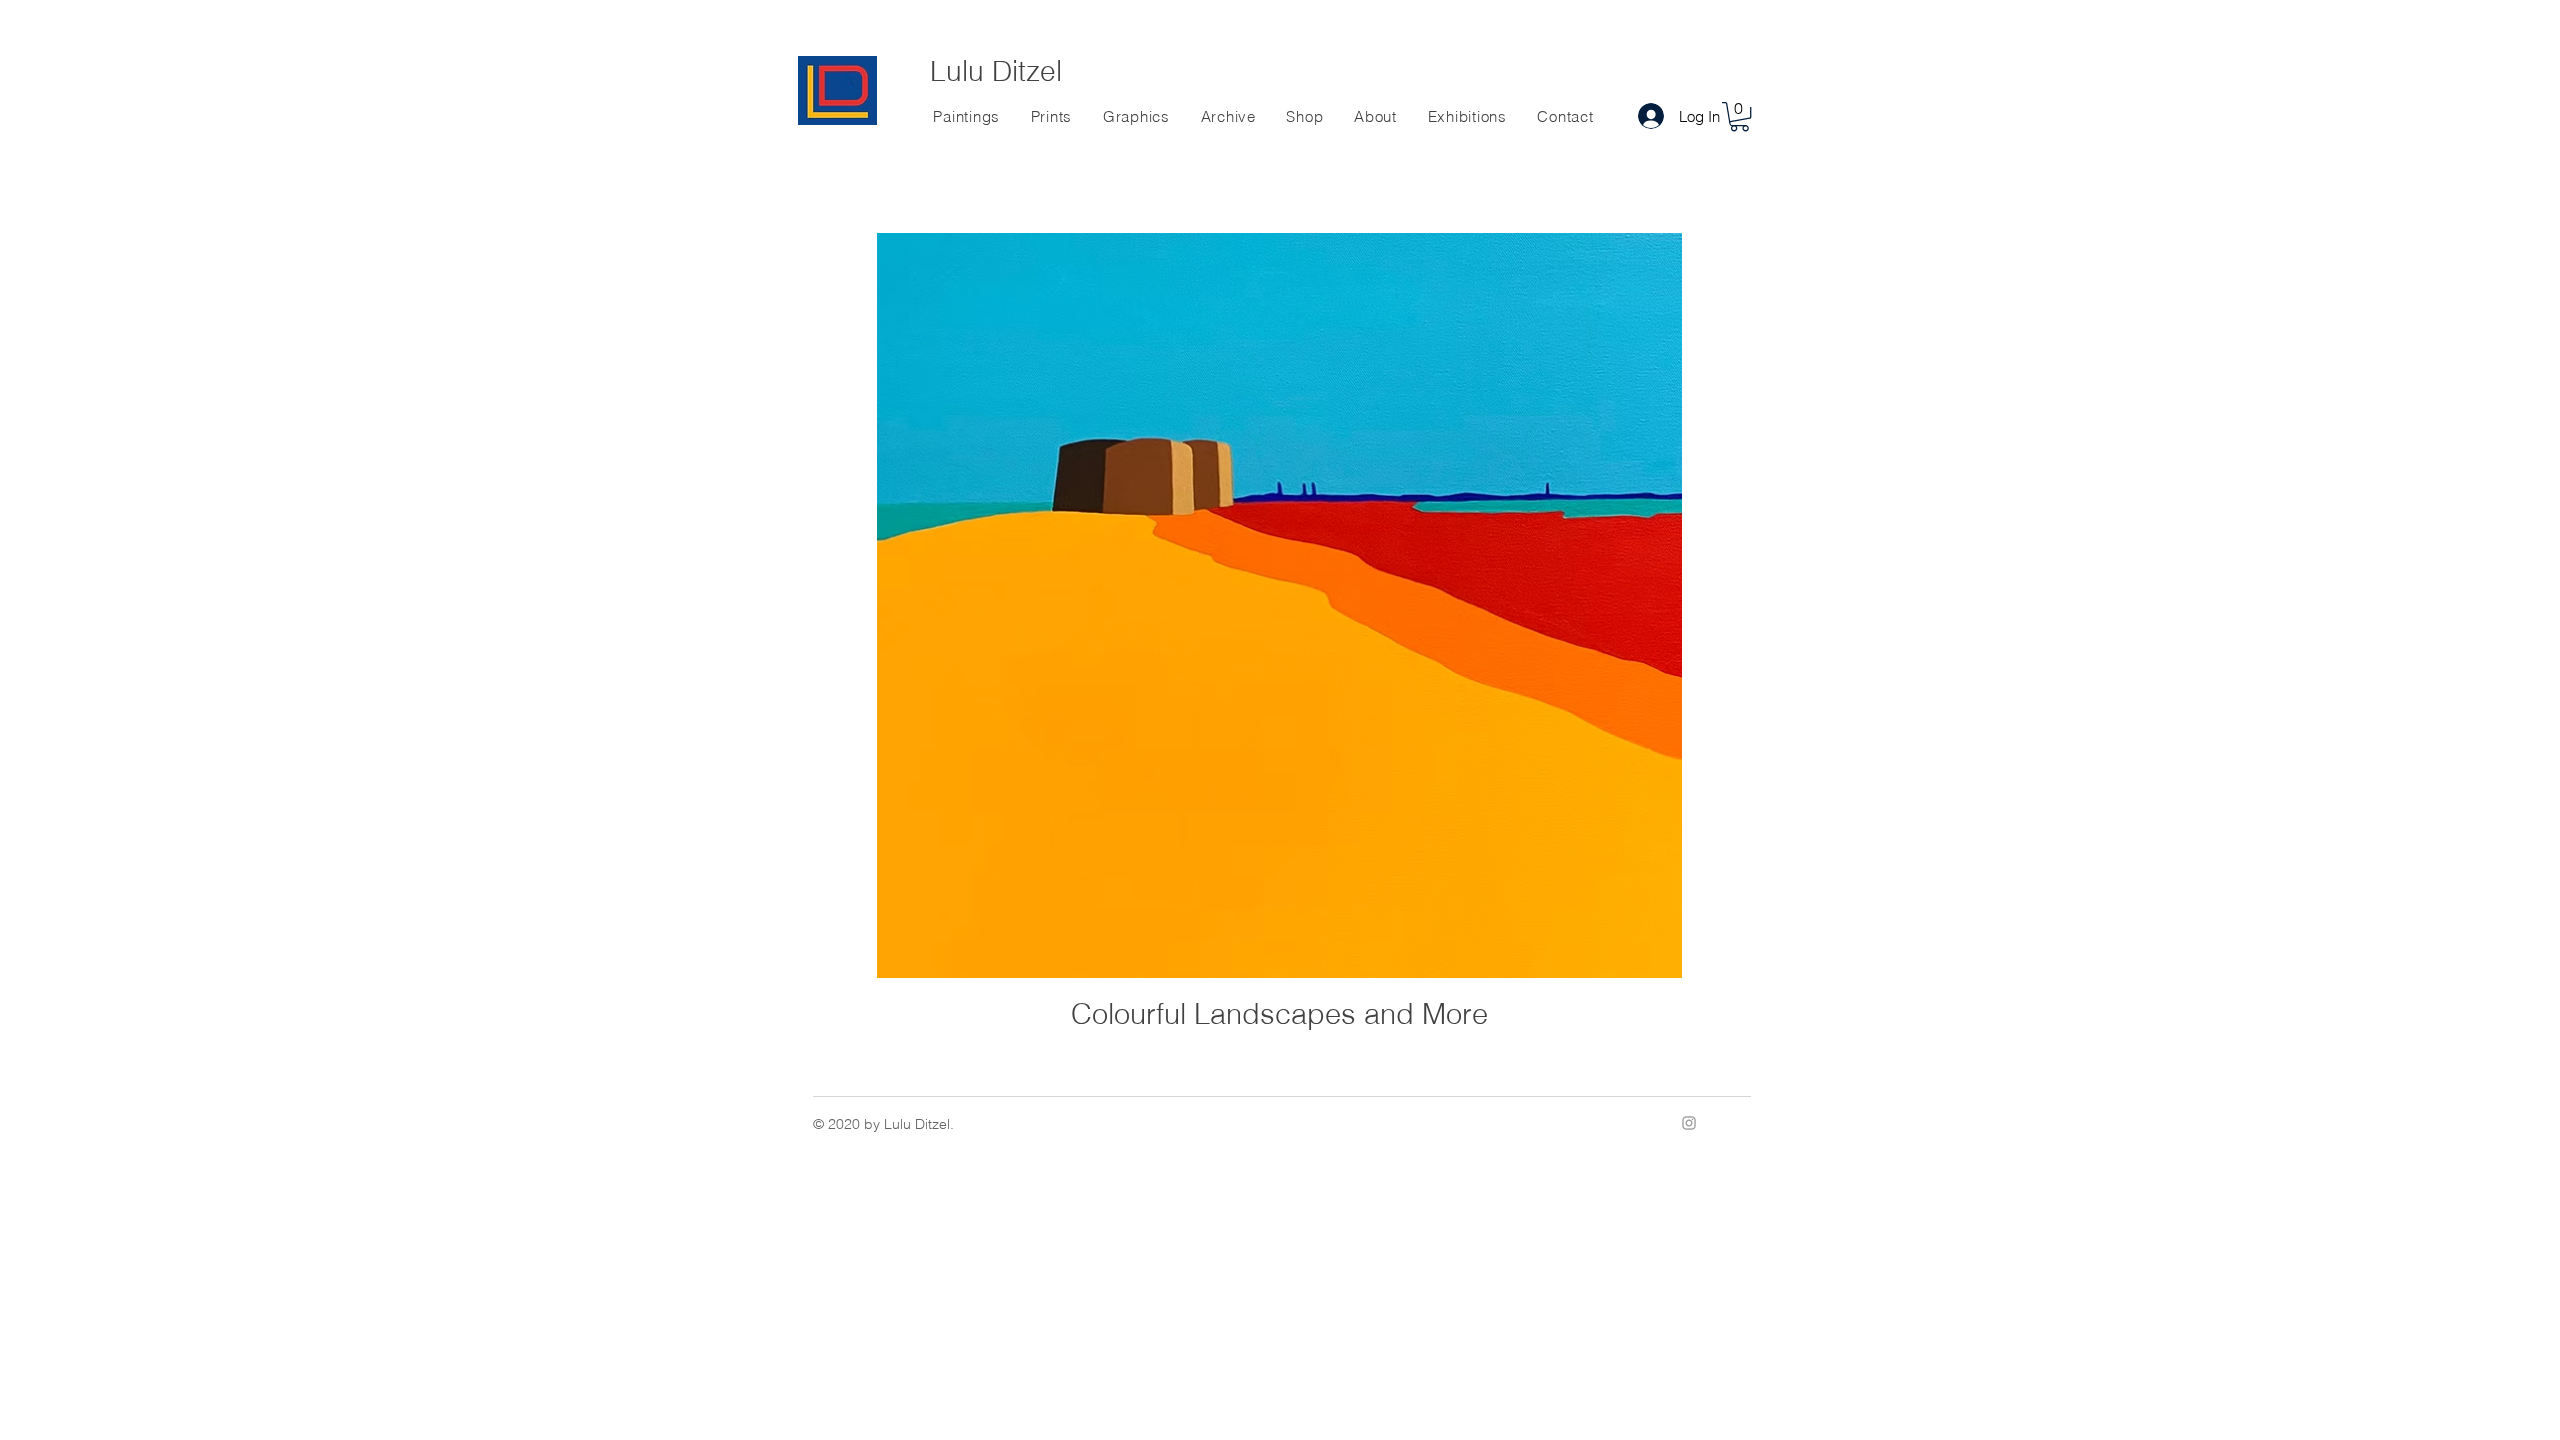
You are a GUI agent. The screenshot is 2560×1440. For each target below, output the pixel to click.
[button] (1739, 116)
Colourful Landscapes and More (1279, 1013)
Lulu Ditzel (996, 71)
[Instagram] (1689, 1123)
